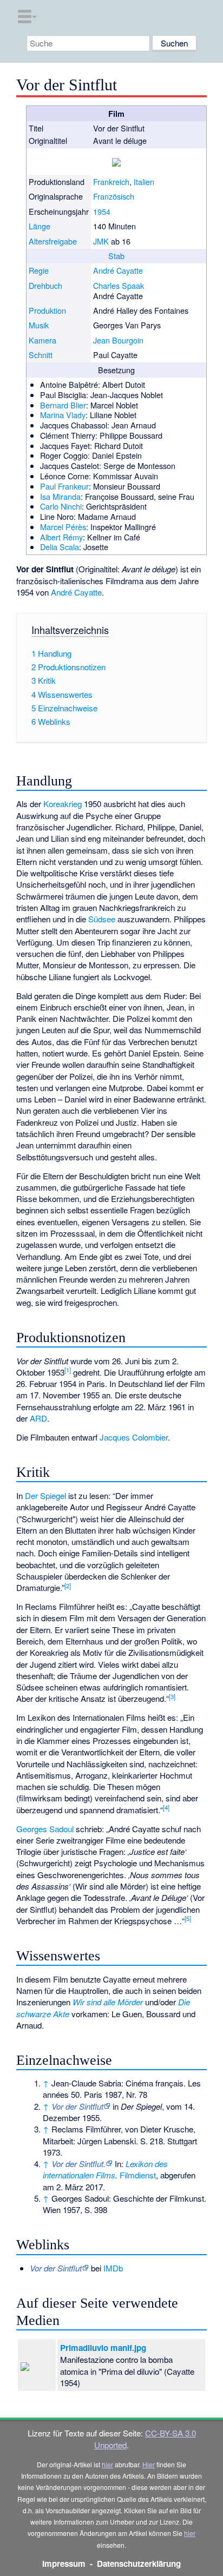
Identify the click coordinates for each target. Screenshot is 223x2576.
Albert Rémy (61, 537)
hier (107, 2464)
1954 (102, 211)
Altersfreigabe (53, 241)
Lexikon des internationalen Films (105, 2169)
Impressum (64, 2564)
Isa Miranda (60, 496)
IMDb (113, 2268)
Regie (39, 270)
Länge (40, 226)
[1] (68, 1370)
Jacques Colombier (134, 1437)
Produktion (47, 310)
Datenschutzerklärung (139, 2564)
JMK (101, 241)
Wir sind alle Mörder (108, 2002)
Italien (144, 181)
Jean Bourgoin (118, 340)
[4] (166, 1807)
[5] (188, 1918)
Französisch (114, 196)
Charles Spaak (119, 285)
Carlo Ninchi (61, 506)
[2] (68, 1586)
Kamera (42, 340)
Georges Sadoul (45, 1829)
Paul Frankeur (64, 486)
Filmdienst (138, 2175)
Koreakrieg (63, 804)
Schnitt (41, 355)
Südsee (102, 919)
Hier (149, 2464)
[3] (172, 1696)
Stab (116, 256)
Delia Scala (60, 547)
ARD (38, 1418)
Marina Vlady (63, 415)
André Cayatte (118, 270)
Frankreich (111, 181)
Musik (39, 325)
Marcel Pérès (63, 527)
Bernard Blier (63, 405)
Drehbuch (45, 285)
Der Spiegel (45, 1495)
